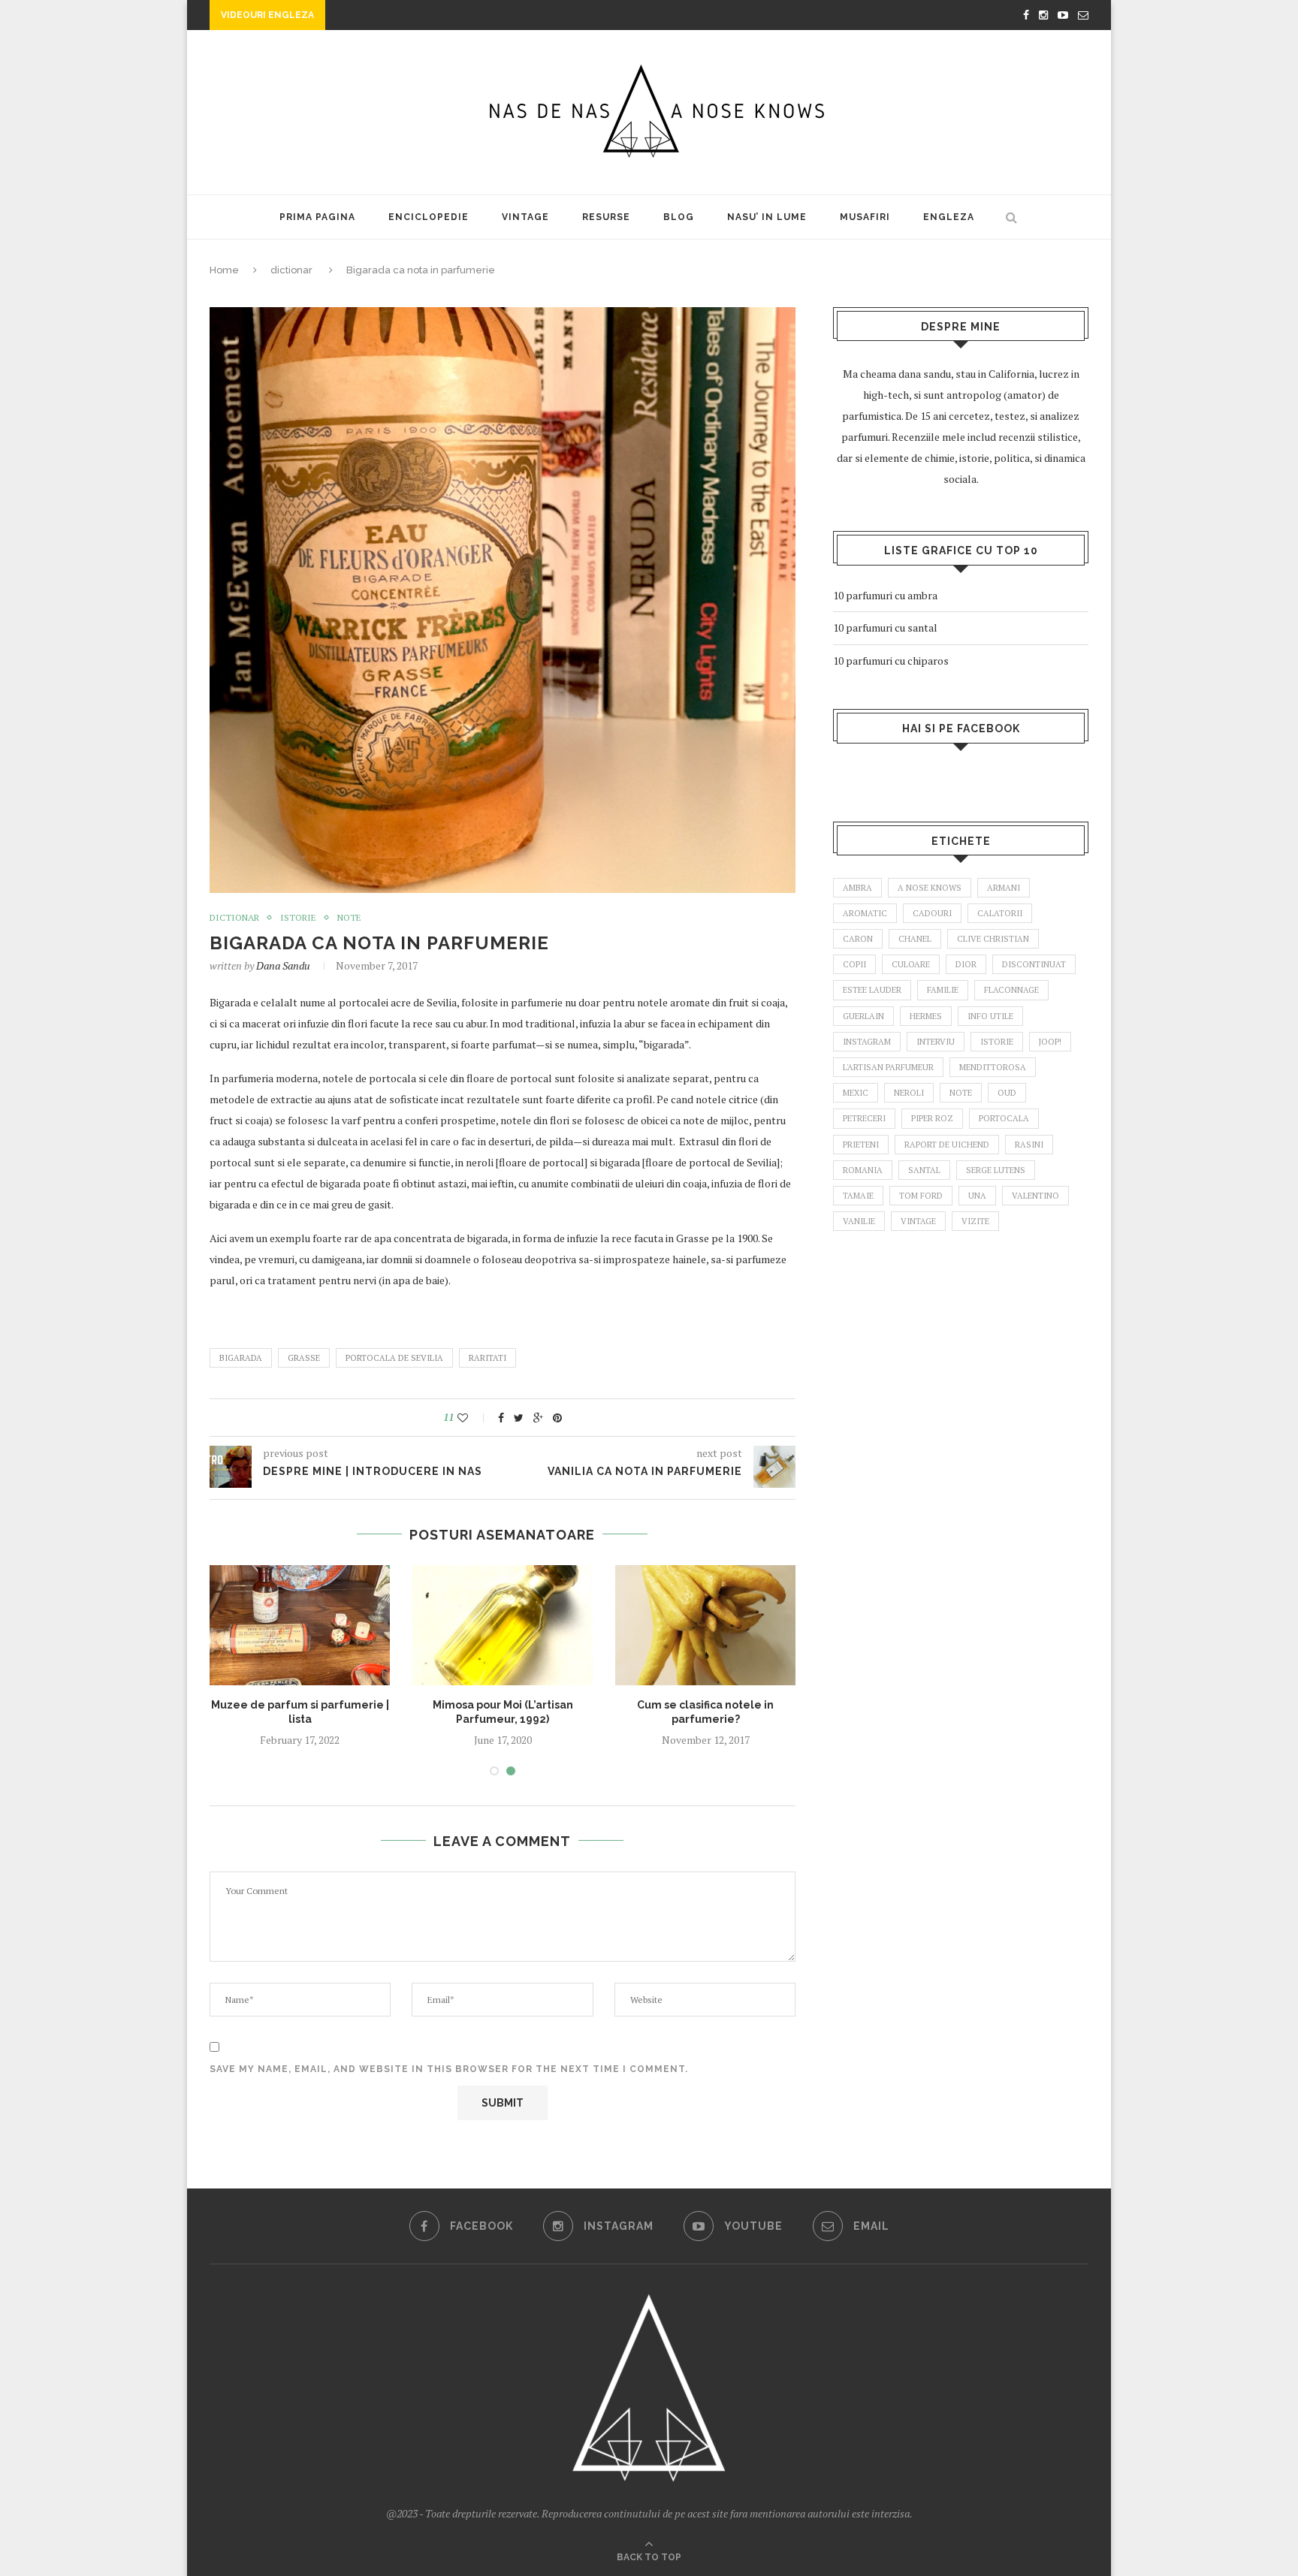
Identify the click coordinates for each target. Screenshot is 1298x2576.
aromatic (865, 913)
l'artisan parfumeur (888, 1067)
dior (966, 964)
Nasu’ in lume (767, 217)
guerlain (863, 1016)
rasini (1029, 1145)
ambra (857, 888)
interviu (936, 1042)
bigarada (241, 1358)
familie (943, 990)
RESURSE (606, 217)
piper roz (932, 1118)
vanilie (859, 1221)
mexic (856, 1093)
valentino (1035, 1196)
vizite (975, 1221)
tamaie (858, 1196)
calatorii (1000, 913)
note (349, 918)
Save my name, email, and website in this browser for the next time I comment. (449, 2069)
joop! (1050, 1042)
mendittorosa (993, 1067)
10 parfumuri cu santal (885, 627)
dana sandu (283, 965)
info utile (990, 1016)
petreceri (864, 1118)
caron (858, 939)
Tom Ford (921, 1196)
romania (863, 1170)
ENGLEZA (949, 217)
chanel (915, 939)
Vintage (525, 217)
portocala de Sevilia (394, 1358)
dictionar (291, 270)
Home (224, 270)
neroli (909, 1093)
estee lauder (872, 990)
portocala (1004, 1118)
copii (854, 964)
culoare (911, 964)
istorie (298, 918)
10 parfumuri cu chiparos (891, 661)
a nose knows (930, 888)
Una (977, 1196)
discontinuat (1034, 964)
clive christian (993, 939)
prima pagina (317, 217)
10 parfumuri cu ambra (885, 595)
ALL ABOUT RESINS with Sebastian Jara (439, 17)
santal (924, 1170)
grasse (304, 1358)
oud (1007, 1093)
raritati (488, 1358)
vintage (918, 1221)
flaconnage (1011, 990)
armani (1004, 888)
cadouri (932, 913)
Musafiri (865, 217)
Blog (679, 217)
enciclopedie (429, 217)
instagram (867, 1042)
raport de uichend (947, 1145)
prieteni (861, 1145)
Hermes (926, 1016)
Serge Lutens (996, 1170)
